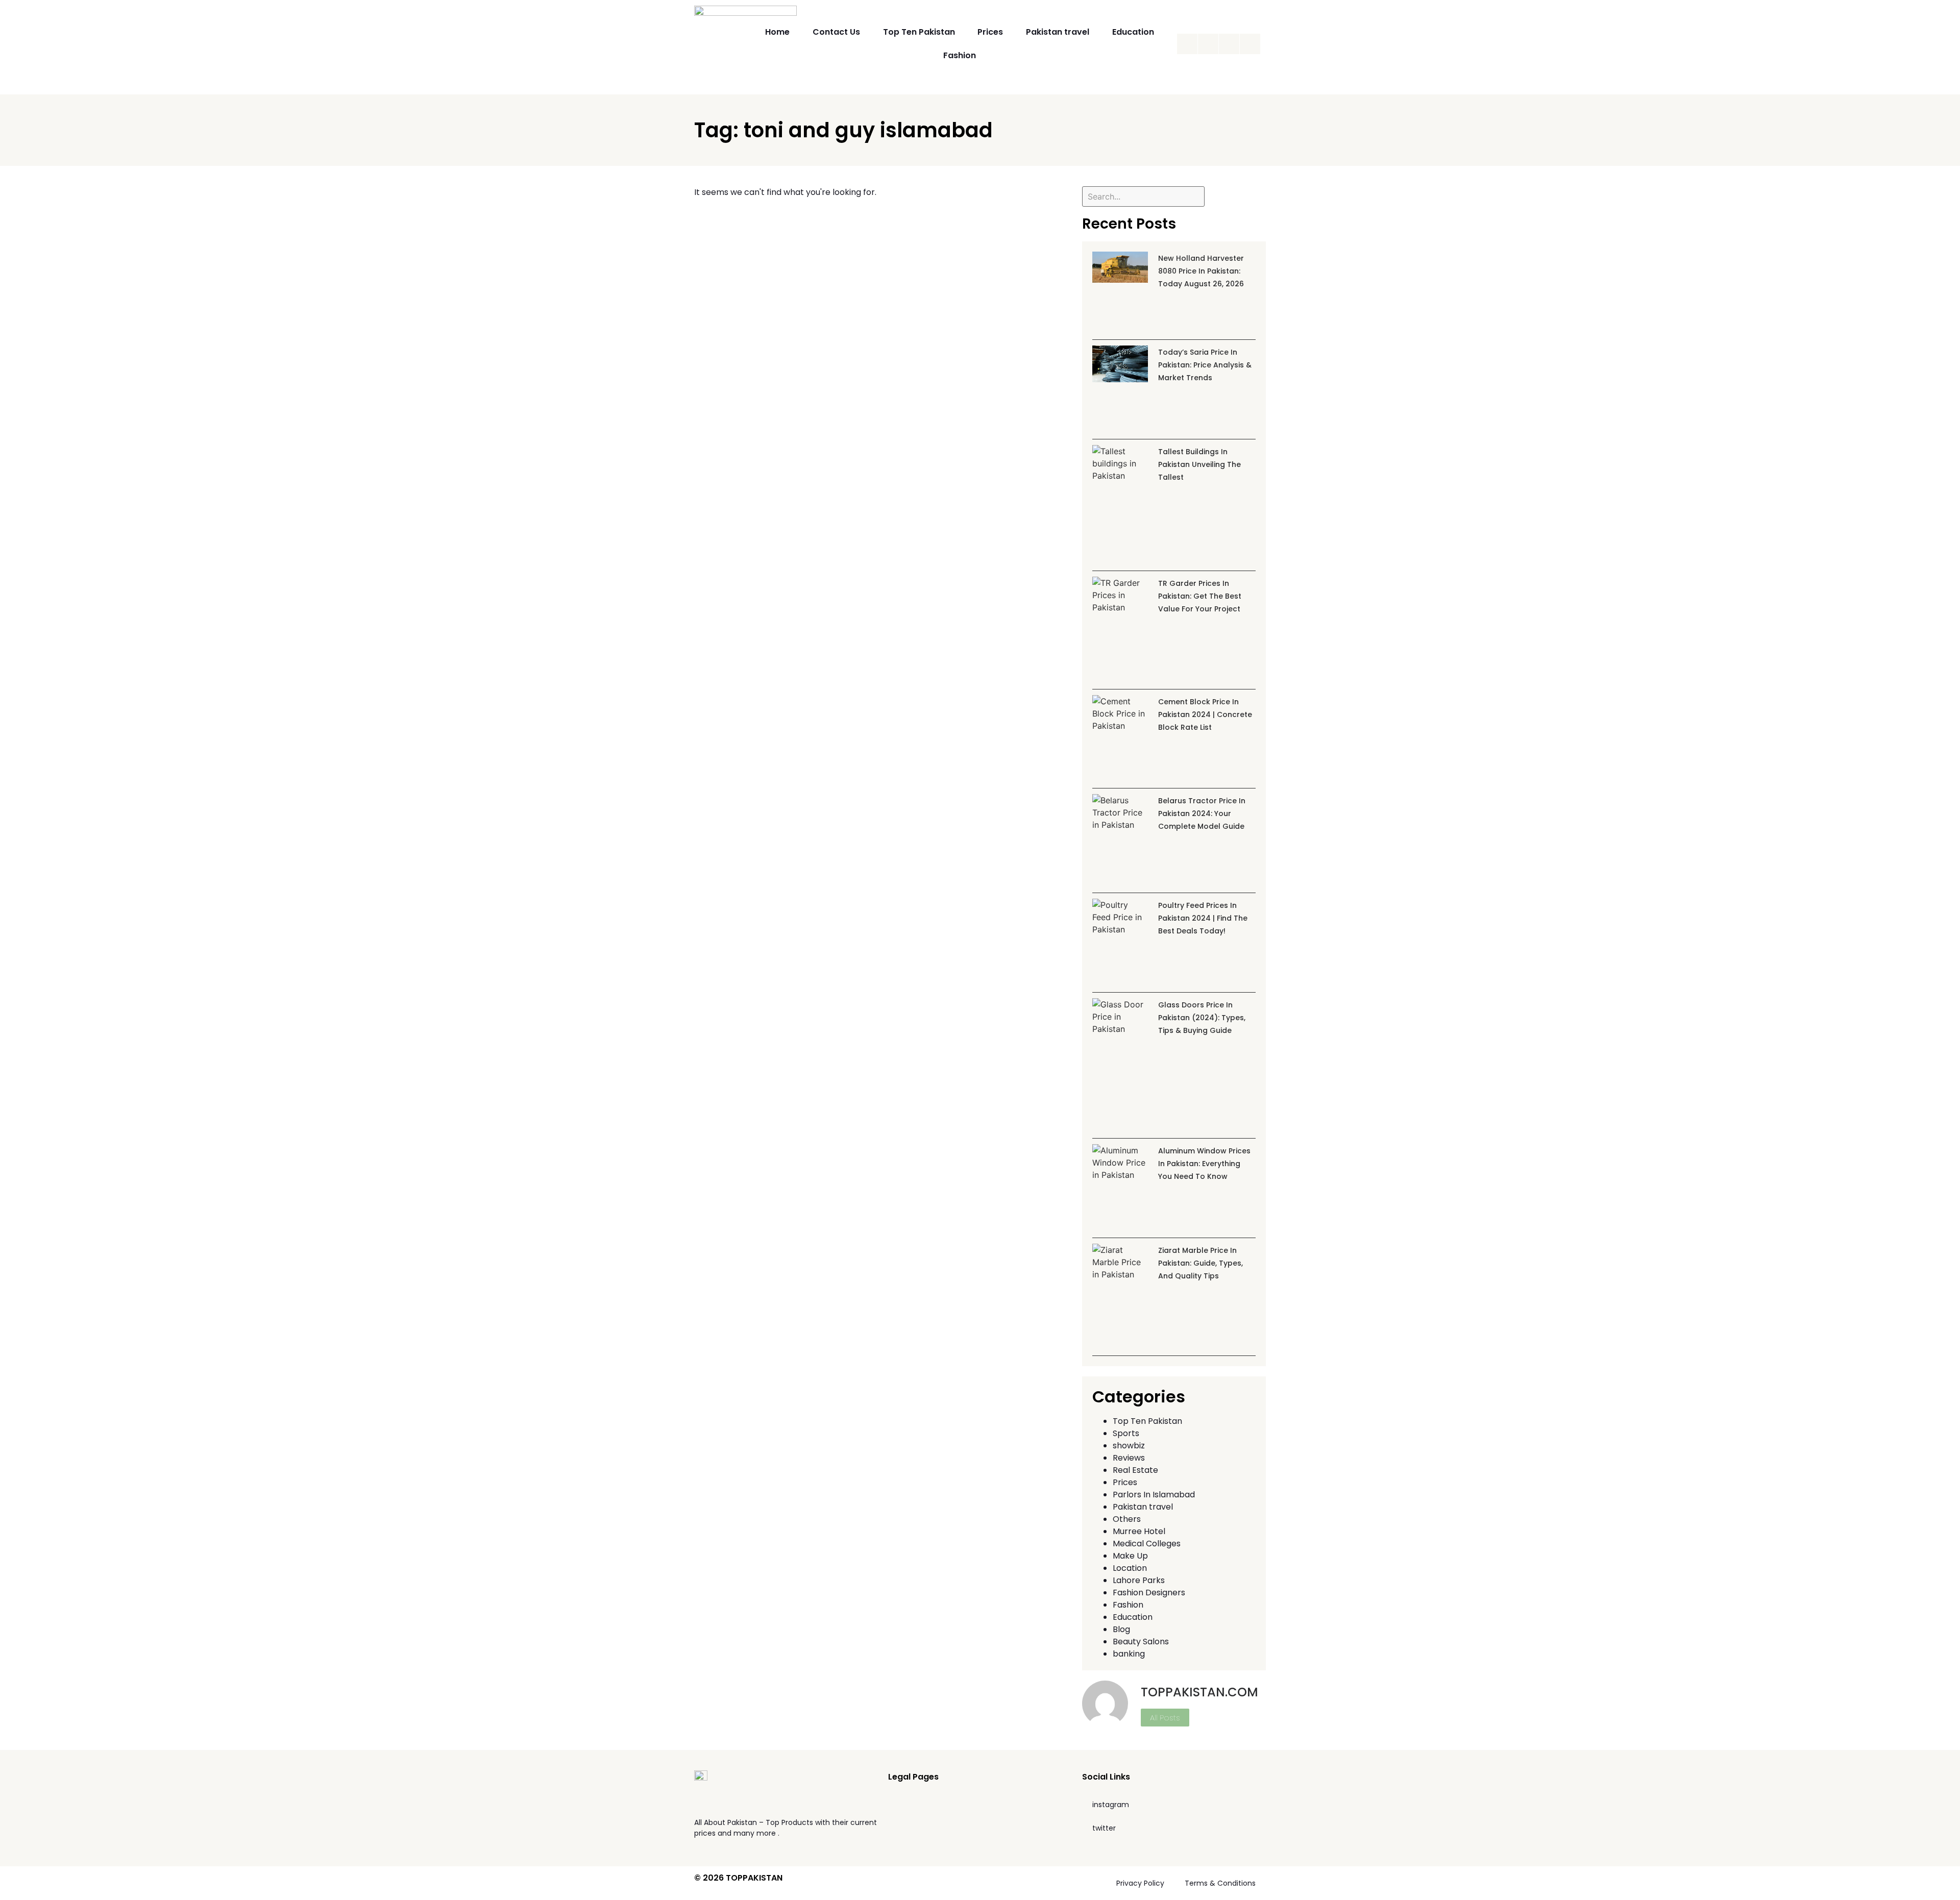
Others (1127, 1519)
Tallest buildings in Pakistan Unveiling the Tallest (1199, 464)
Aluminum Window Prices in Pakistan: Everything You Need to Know (1204, 1164)
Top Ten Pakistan (919, 32)
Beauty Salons (1141, 1642)
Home (777, 32)
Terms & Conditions (1220, 1883)
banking (1129, 1654)
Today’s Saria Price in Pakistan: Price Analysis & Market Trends (1205, 365)
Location (1130, 1568)
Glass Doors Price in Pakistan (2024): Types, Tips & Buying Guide (1202, 1018)
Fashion (960, 55)
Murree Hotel (1139, 1531)
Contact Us (836, 32)
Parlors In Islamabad (1154, 1495)
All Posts (1165, 1718)
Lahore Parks (1139, 1580)
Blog (1121, 1629)
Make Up (1130, 1556)
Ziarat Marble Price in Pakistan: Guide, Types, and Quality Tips (1200, 1263)
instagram (1111, 1805)
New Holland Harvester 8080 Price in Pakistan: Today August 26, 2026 (1201, 271)
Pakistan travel (1058, 32)
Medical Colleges (1147, 1544)
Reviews (1129, 1458)
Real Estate (1135, 1470)
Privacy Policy (1140, 1883)
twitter (1104, 1828)
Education (1133, 32)
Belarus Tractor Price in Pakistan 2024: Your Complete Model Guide (1202, 813)
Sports (1126, 1433)
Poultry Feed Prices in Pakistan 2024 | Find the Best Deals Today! (1203, 918)
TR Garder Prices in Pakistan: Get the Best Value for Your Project (1200, 596)
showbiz (1129, 1446)
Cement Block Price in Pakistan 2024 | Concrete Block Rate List (1205, 714)
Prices (990, 32)
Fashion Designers (1149, 1593)
